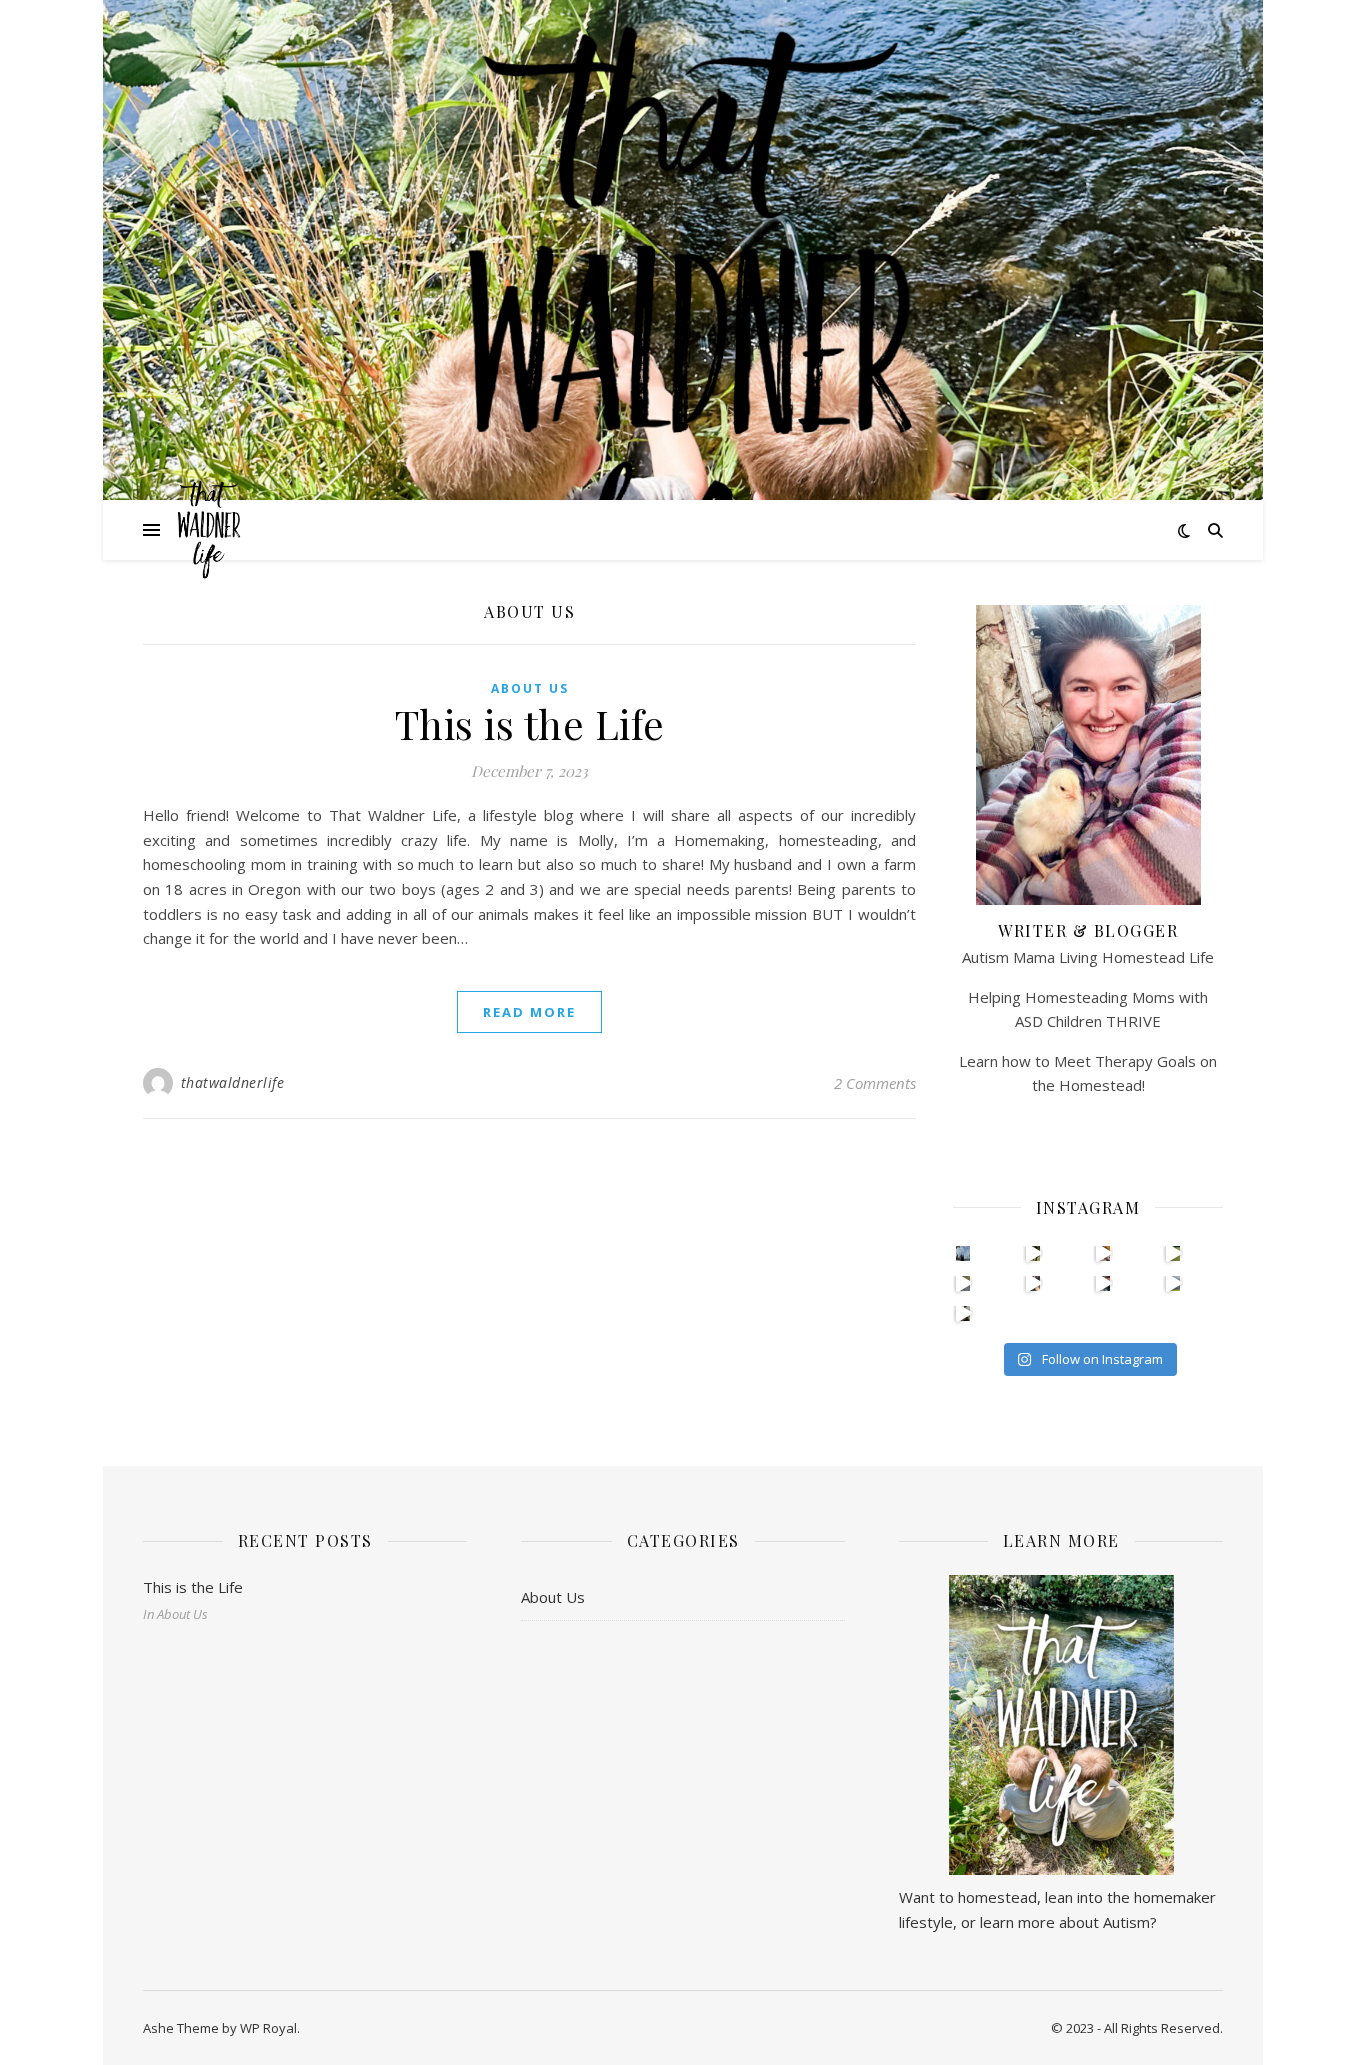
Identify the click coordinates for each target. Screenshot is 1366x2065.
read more (529, 1012)
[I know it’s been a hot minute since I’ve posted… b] (963, 1283)
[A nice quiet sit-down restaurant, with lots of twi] (1173, 1283)
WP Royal (268, 2028)
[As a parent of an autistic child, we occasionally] (1033, 1253)
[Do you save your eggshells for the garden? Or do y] (1103, 1253)
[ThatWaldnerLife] (683, 376)
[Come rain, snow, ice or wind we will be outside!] (963, 1313)
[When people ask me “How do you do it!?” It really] (1033, 1283)
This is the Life (530, 723)
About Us (530, 688)
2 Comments (875, 1083)
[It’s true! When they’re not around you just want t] (1103, 1283)
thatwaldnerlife (233, 1082)
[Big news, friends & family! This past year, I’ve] (963, 1253)
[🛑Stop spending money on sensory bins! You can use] (1173, 1253)
